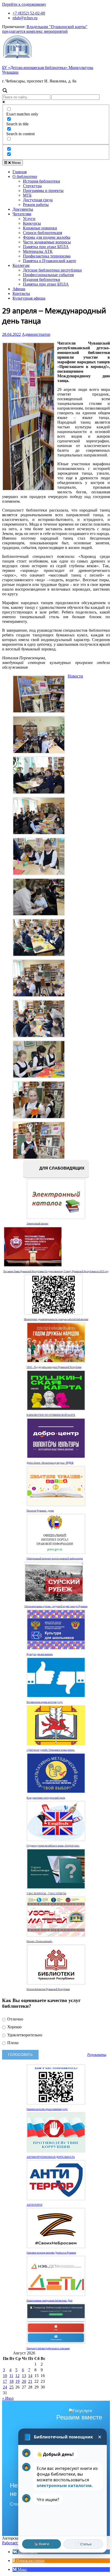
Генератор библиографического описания (48, 2348)
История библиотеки (42, 181)
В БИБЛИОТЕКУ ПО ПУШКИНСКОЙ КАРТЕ (51, 1415)
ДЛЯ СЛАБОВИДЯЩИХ (61, 1168)
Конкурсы (32, 223)
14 (30, 2376)
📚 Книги (42, 2544)
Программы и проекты (43, 191)
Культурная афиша (29, 298)
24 (5, 2387)
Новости (75, 676)
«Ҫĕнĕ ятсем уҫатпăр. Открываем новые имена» (51, 1750)
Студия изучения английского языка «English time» (53, 1846)
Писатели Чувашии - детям (40, 1511)
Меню (16, 163)
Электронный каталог (38, 1224)
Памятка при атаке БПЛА (46, 247)
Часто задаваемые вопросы (47, 242)
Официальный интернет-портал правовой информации (55, 1559)
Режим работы (36, 205)
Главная (20, 172)
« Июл (8, 2398)
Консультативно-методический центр (46, 1798)
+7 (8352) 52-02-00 (29, 13)
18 (11, 2381)
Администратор (36, 334)
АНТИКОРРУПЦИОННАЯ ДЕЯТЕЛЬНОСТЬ (51, 2157)
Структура (32, 186)
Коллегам (21, 265)
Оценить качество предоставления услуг (47, 2109)
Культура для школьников (40, 1654)
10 (5, 2376)
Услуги (29, 219)
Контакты (21, 293)
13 (24, 2376)
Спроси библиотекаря (42, 233)
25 (11, 2387)
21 (30, 2381)
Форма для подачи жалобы (47, 237)
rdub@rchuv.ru (25, 18)
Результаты (97, 2055)
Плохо (12, 2043)
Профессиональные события (48, 275)
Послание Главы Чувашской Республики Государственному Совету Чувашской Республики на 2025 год (56, 1271)
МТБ (27, 195)
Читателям (22, 214)
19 (17, 2381)
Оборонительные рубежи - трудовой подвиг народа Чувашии (56, 1606)
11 (11, 2376)
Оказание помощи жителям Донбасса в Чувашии (51, 2253)
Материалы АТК (38, 251)
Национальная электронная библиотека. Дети (49, 2301)
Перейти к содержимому (24, 4)
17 (5, 2381)
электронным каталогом (64, 2485)
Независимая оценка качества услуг (45, 1702)
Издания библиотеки (42, 279)
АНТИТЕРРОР (35, 2205)
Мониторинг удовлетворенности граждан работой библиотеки (56, 1319)
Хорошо (14, 2027)
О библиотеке (25, 176)
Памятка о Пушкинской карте (49, 261)
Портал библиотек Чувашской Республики (48, 1989)
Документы (23, 209)
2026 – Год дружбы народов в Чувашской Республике (54, 1367)
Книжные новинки (40, 228)
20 (24, 2381)
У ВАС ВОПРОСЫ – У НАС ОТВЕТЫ (46, 1894)
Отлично (15, 2019)
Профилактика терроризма (47, 256)
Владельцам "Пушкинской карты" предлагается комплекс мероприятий (45, 29)
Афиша (19, 289)
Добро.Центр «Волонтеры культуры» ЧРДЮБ (50, 1463)
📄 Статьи (83, 2544)
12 (17, 2376)
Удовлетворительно (24, 2035)
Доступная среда (38, 200)
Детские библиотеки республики (52, 270)
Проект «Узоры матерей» (40, 1941)
